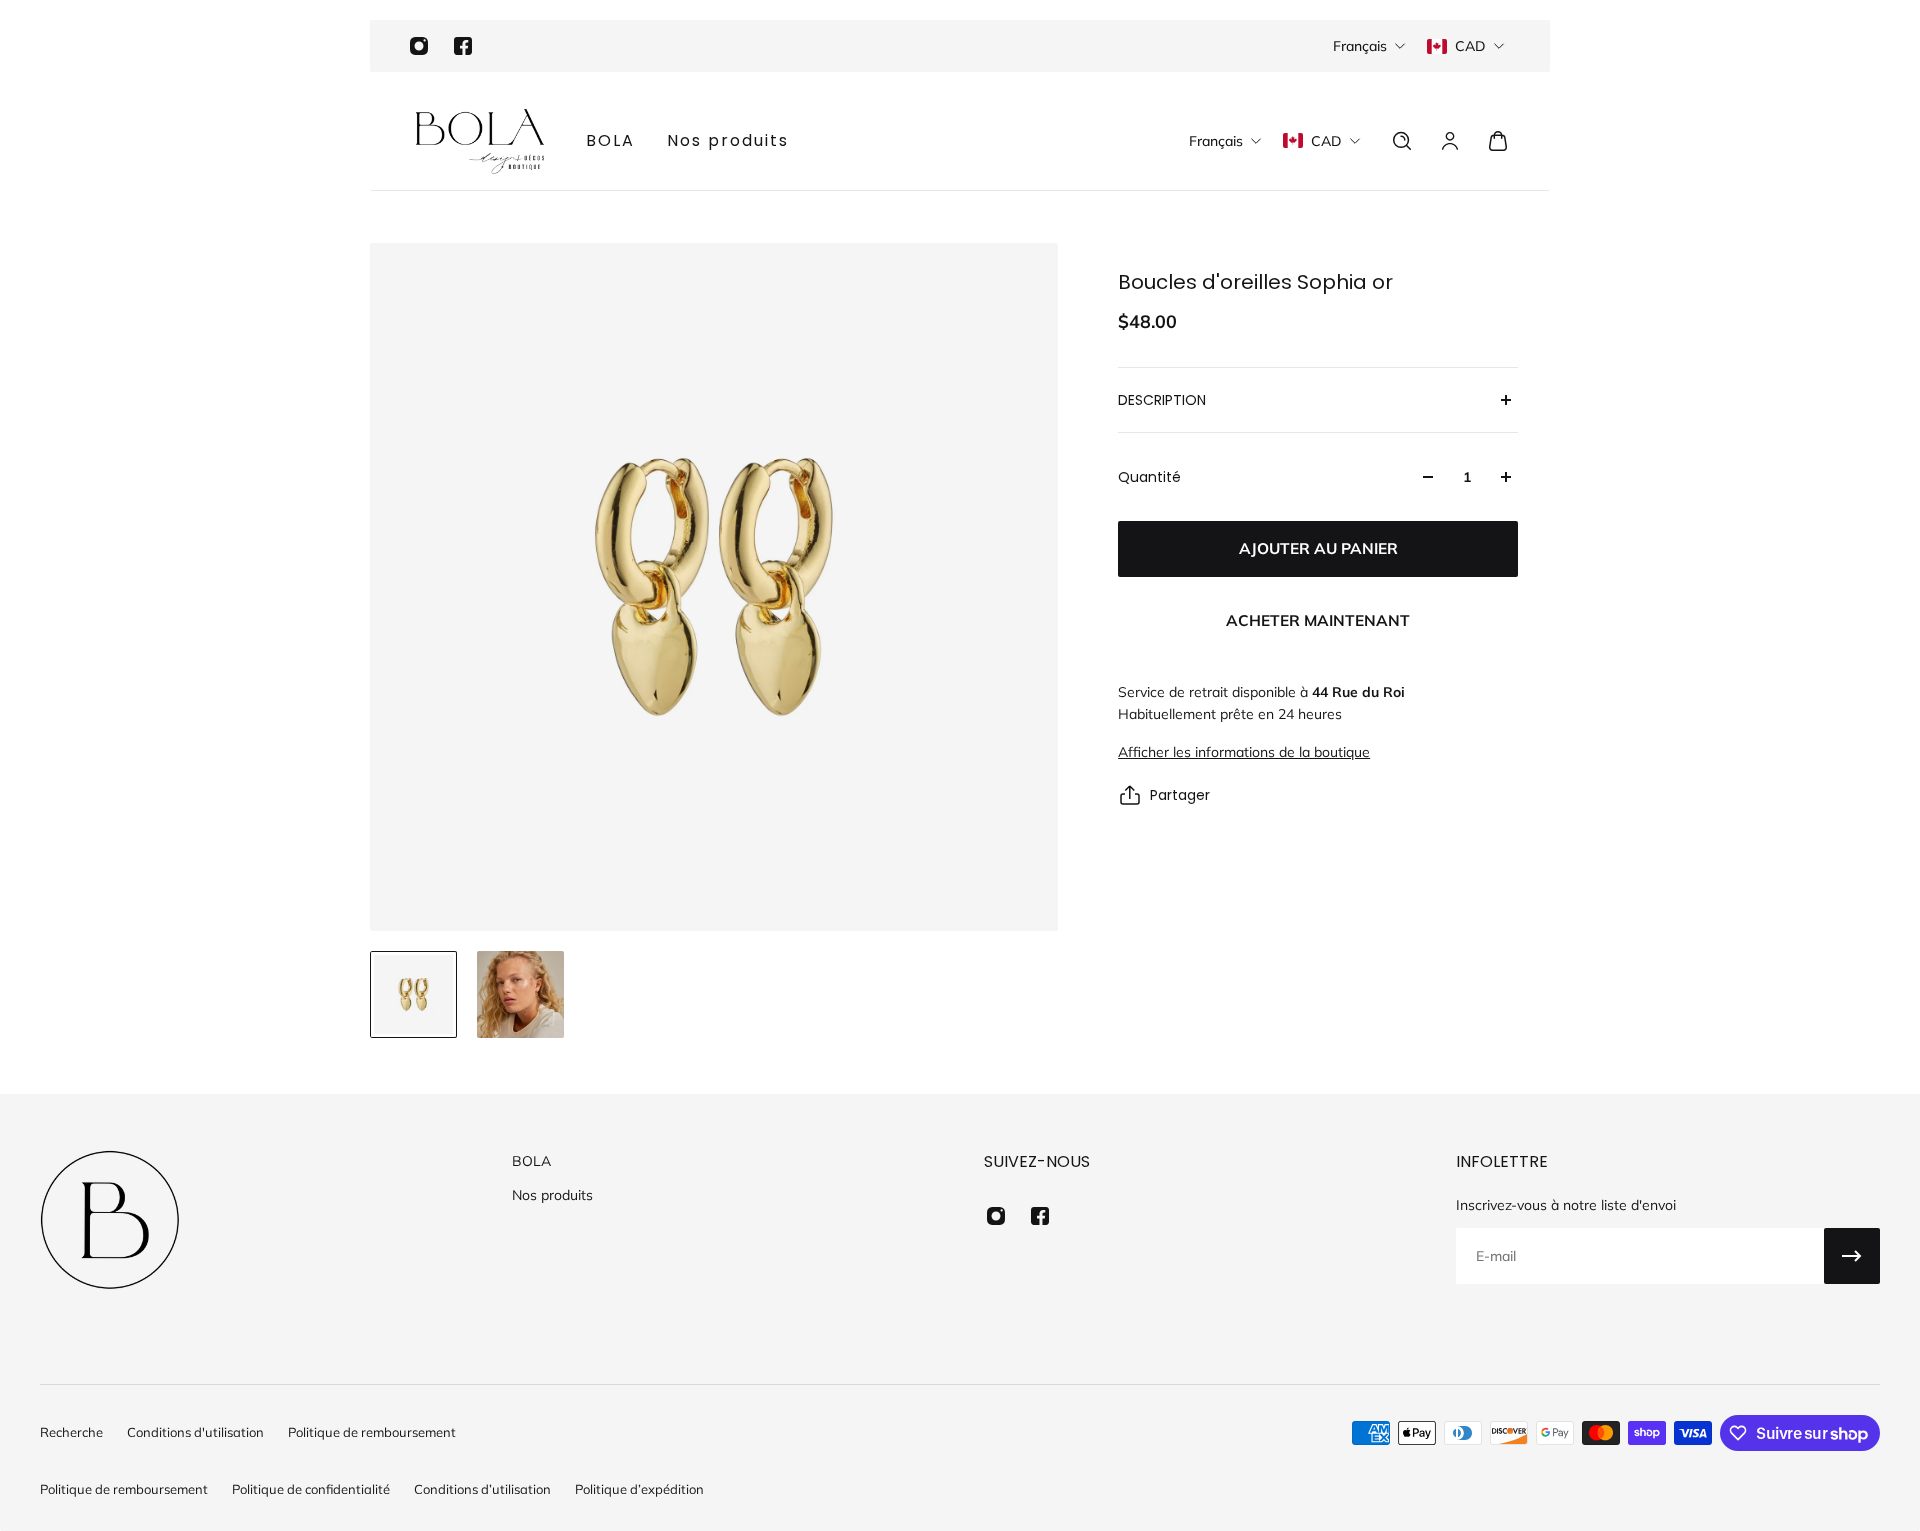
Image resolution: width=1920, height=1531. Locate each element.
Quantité (1149, 477)
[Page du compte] (1450, 141)
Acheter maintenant (1318, 620)
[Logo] (480, 141)
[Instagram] (419, 46)
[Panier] (1498, 141)
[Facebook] (463, 46)
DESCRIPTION (1162, 400)
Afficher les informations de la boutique (1244, 752)
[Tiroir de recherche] (1402, 141)
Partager (1180, 795)
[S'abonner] (1852, 1256)
